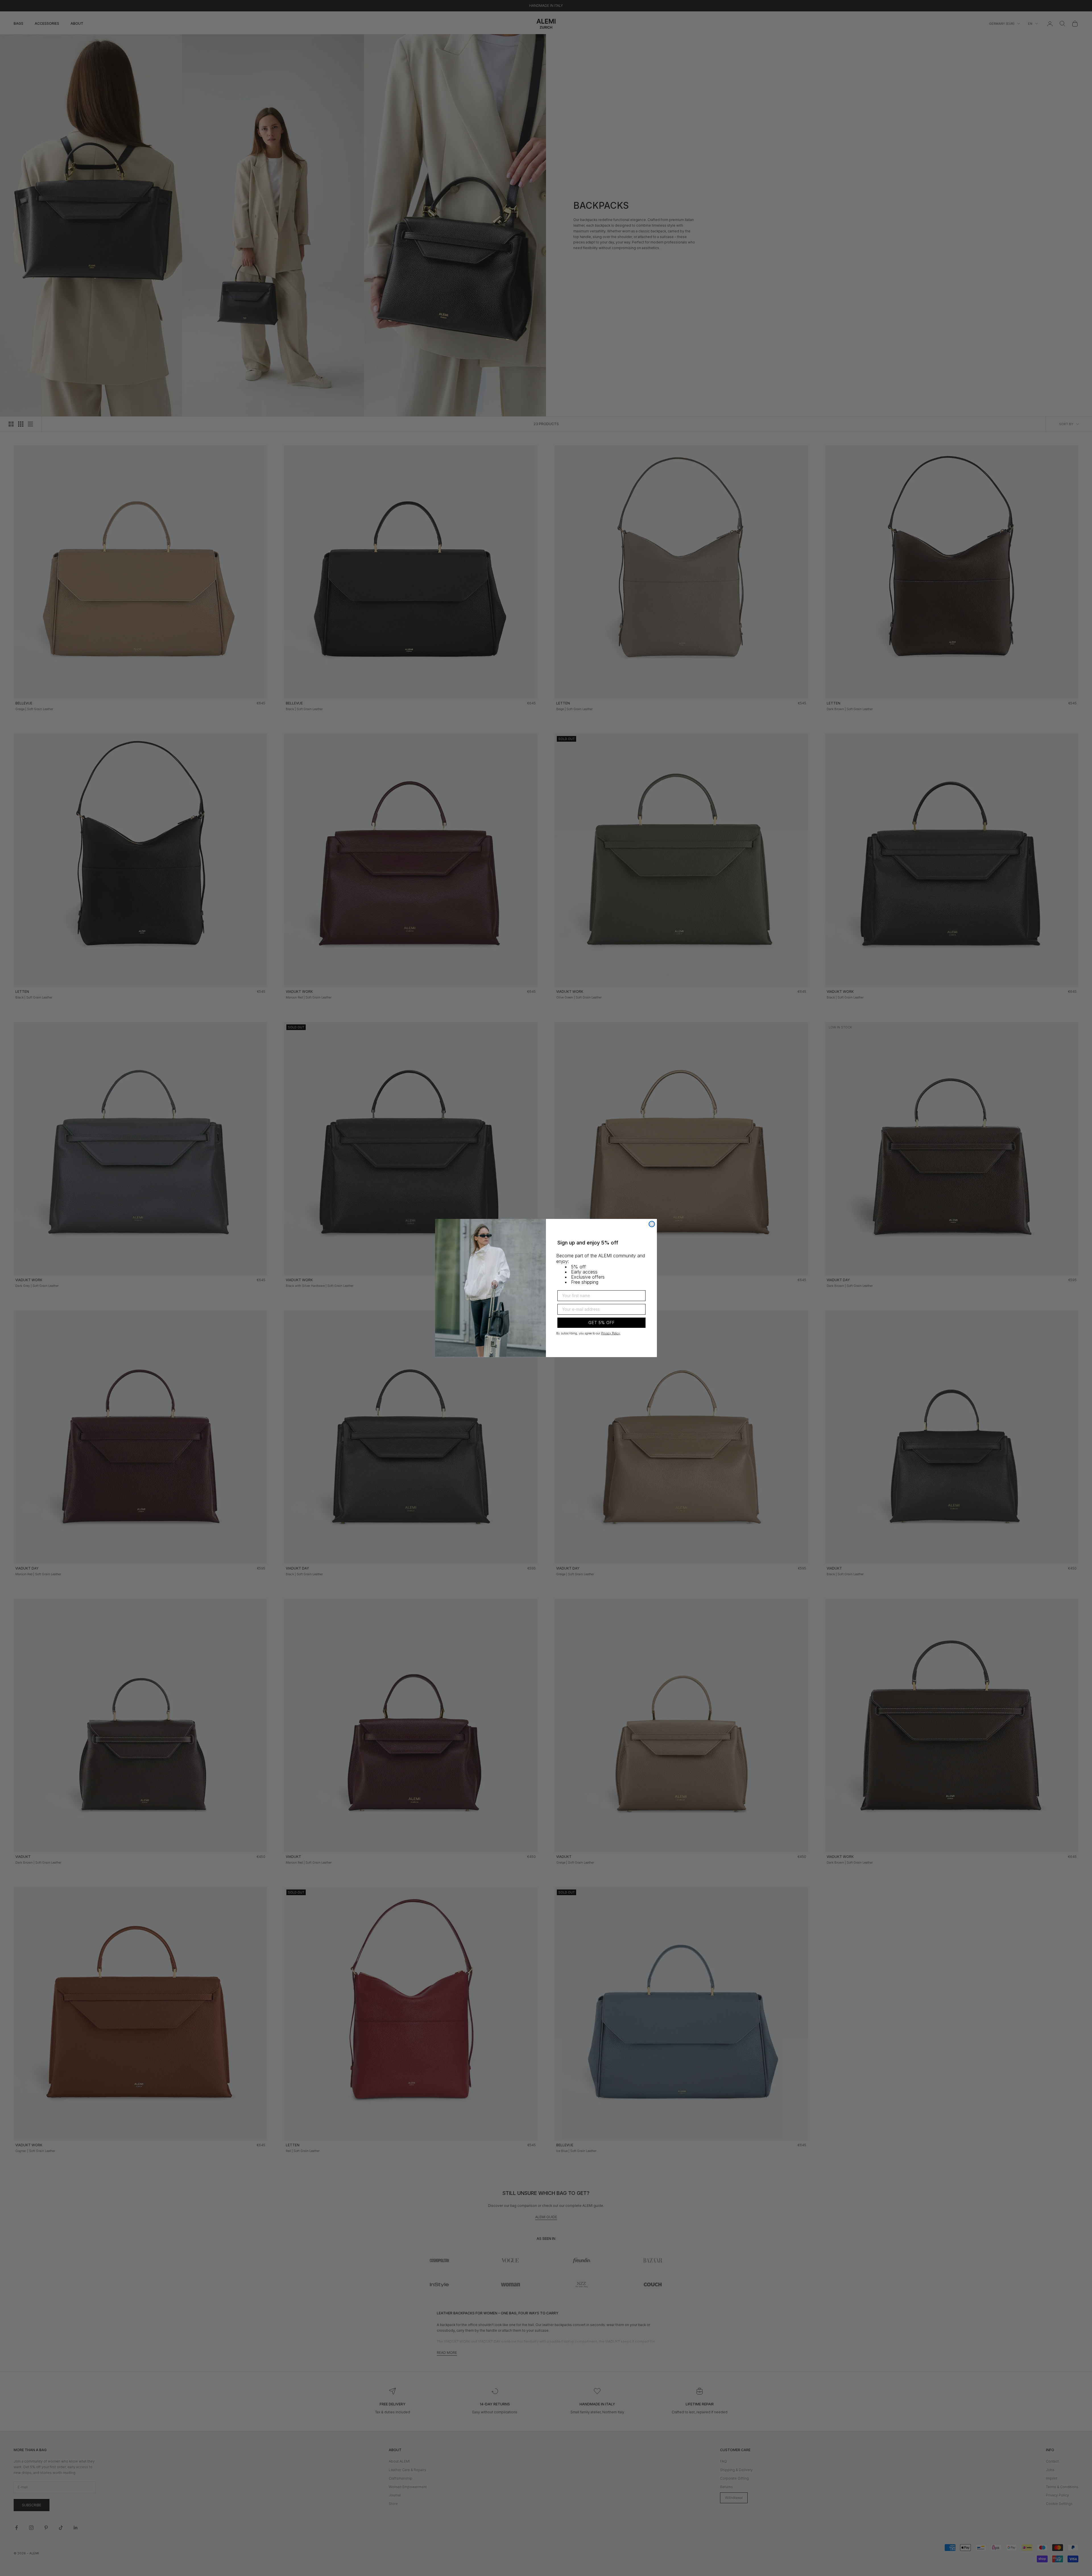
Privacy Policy (611, 1333)
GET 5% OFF (602, 1323)
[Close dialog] (652, 1224)
